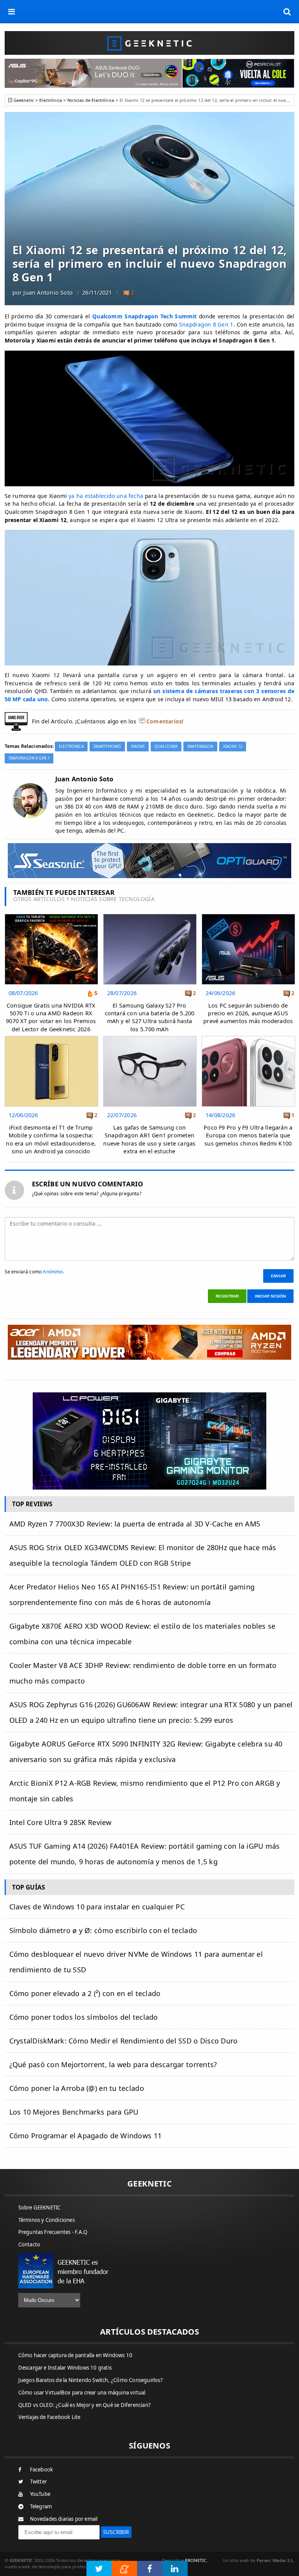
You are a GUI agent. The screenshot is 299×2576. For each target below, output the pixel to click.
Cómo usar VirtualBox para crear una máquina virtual (82, 2393)
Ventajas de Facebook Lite (49, 2417)
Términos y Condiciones (47, 2220)
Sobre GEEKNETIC (40, 2208)
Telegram (41, 2506)
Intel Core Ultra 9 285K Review (61, 1822)
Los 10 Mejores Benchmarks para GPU (74, 2112)
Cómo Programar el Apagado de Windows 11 (86, 2136)
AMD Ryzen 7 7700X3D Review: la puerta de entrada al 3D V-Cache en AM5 (135, 1524)
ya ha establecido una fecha (106, 496)
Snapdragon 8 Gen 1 (206, 324)
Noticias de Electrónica (91, 100)
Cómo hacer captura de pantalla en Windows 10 (76, 2355)
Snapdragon (200, 747)
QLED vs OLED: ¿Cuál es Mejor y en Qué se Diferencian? (85, 2405)
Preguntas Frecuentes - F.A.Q (53, 2232)
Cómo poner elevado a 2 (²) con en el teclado (85, 1993)
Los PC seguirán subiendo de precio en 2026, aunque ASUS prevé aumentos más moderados (248, 1013)
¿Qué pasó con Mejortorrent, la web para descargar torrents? (113, 2064)
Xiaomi (138, 747)
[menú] (12, 12)
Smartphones (107, 747)
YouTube (40, 2494)
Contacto (29, 2244)
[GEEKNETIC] (150, 43)
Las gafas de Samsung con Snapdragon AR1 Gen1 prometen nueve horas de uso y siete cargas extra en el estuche (149, 1139)
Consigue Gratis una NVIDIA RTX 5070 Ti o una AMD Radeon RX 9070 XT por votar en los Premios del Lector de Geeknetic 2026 (51, 1017)
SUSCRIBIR (116, 2532)
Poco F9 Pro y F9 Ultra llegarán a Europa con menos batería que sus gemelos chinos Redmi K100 (248, 1135)
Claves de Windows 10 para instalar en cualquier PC (97, 1907)
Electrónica (51, 100)
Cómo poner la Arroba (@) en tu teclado (77, 2088)
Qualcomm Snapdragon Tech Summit (145, 316)
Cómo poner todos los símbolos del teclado (84, 2017)
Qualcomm (166, 747)
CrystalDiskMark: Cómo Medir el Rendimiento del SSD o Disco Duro (124, 2041)
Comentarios (164, 721)
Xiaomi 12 (233, 747)
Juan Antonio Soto (48, 293)
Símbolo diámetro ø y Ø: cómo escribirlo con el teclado (103, 1930)
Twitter (38, 2482)
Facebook (42, 2469)
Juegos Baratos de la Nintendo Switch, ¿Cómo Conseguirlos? (91, 2380)
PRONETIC (196, 2560)
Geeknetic (24, 100)
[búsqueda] (287, 12)
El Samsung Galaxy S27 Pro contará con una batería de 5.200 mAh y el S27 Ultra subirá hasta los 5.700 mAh (150, 1017)
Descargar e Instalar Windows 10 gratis (65, 2368)
